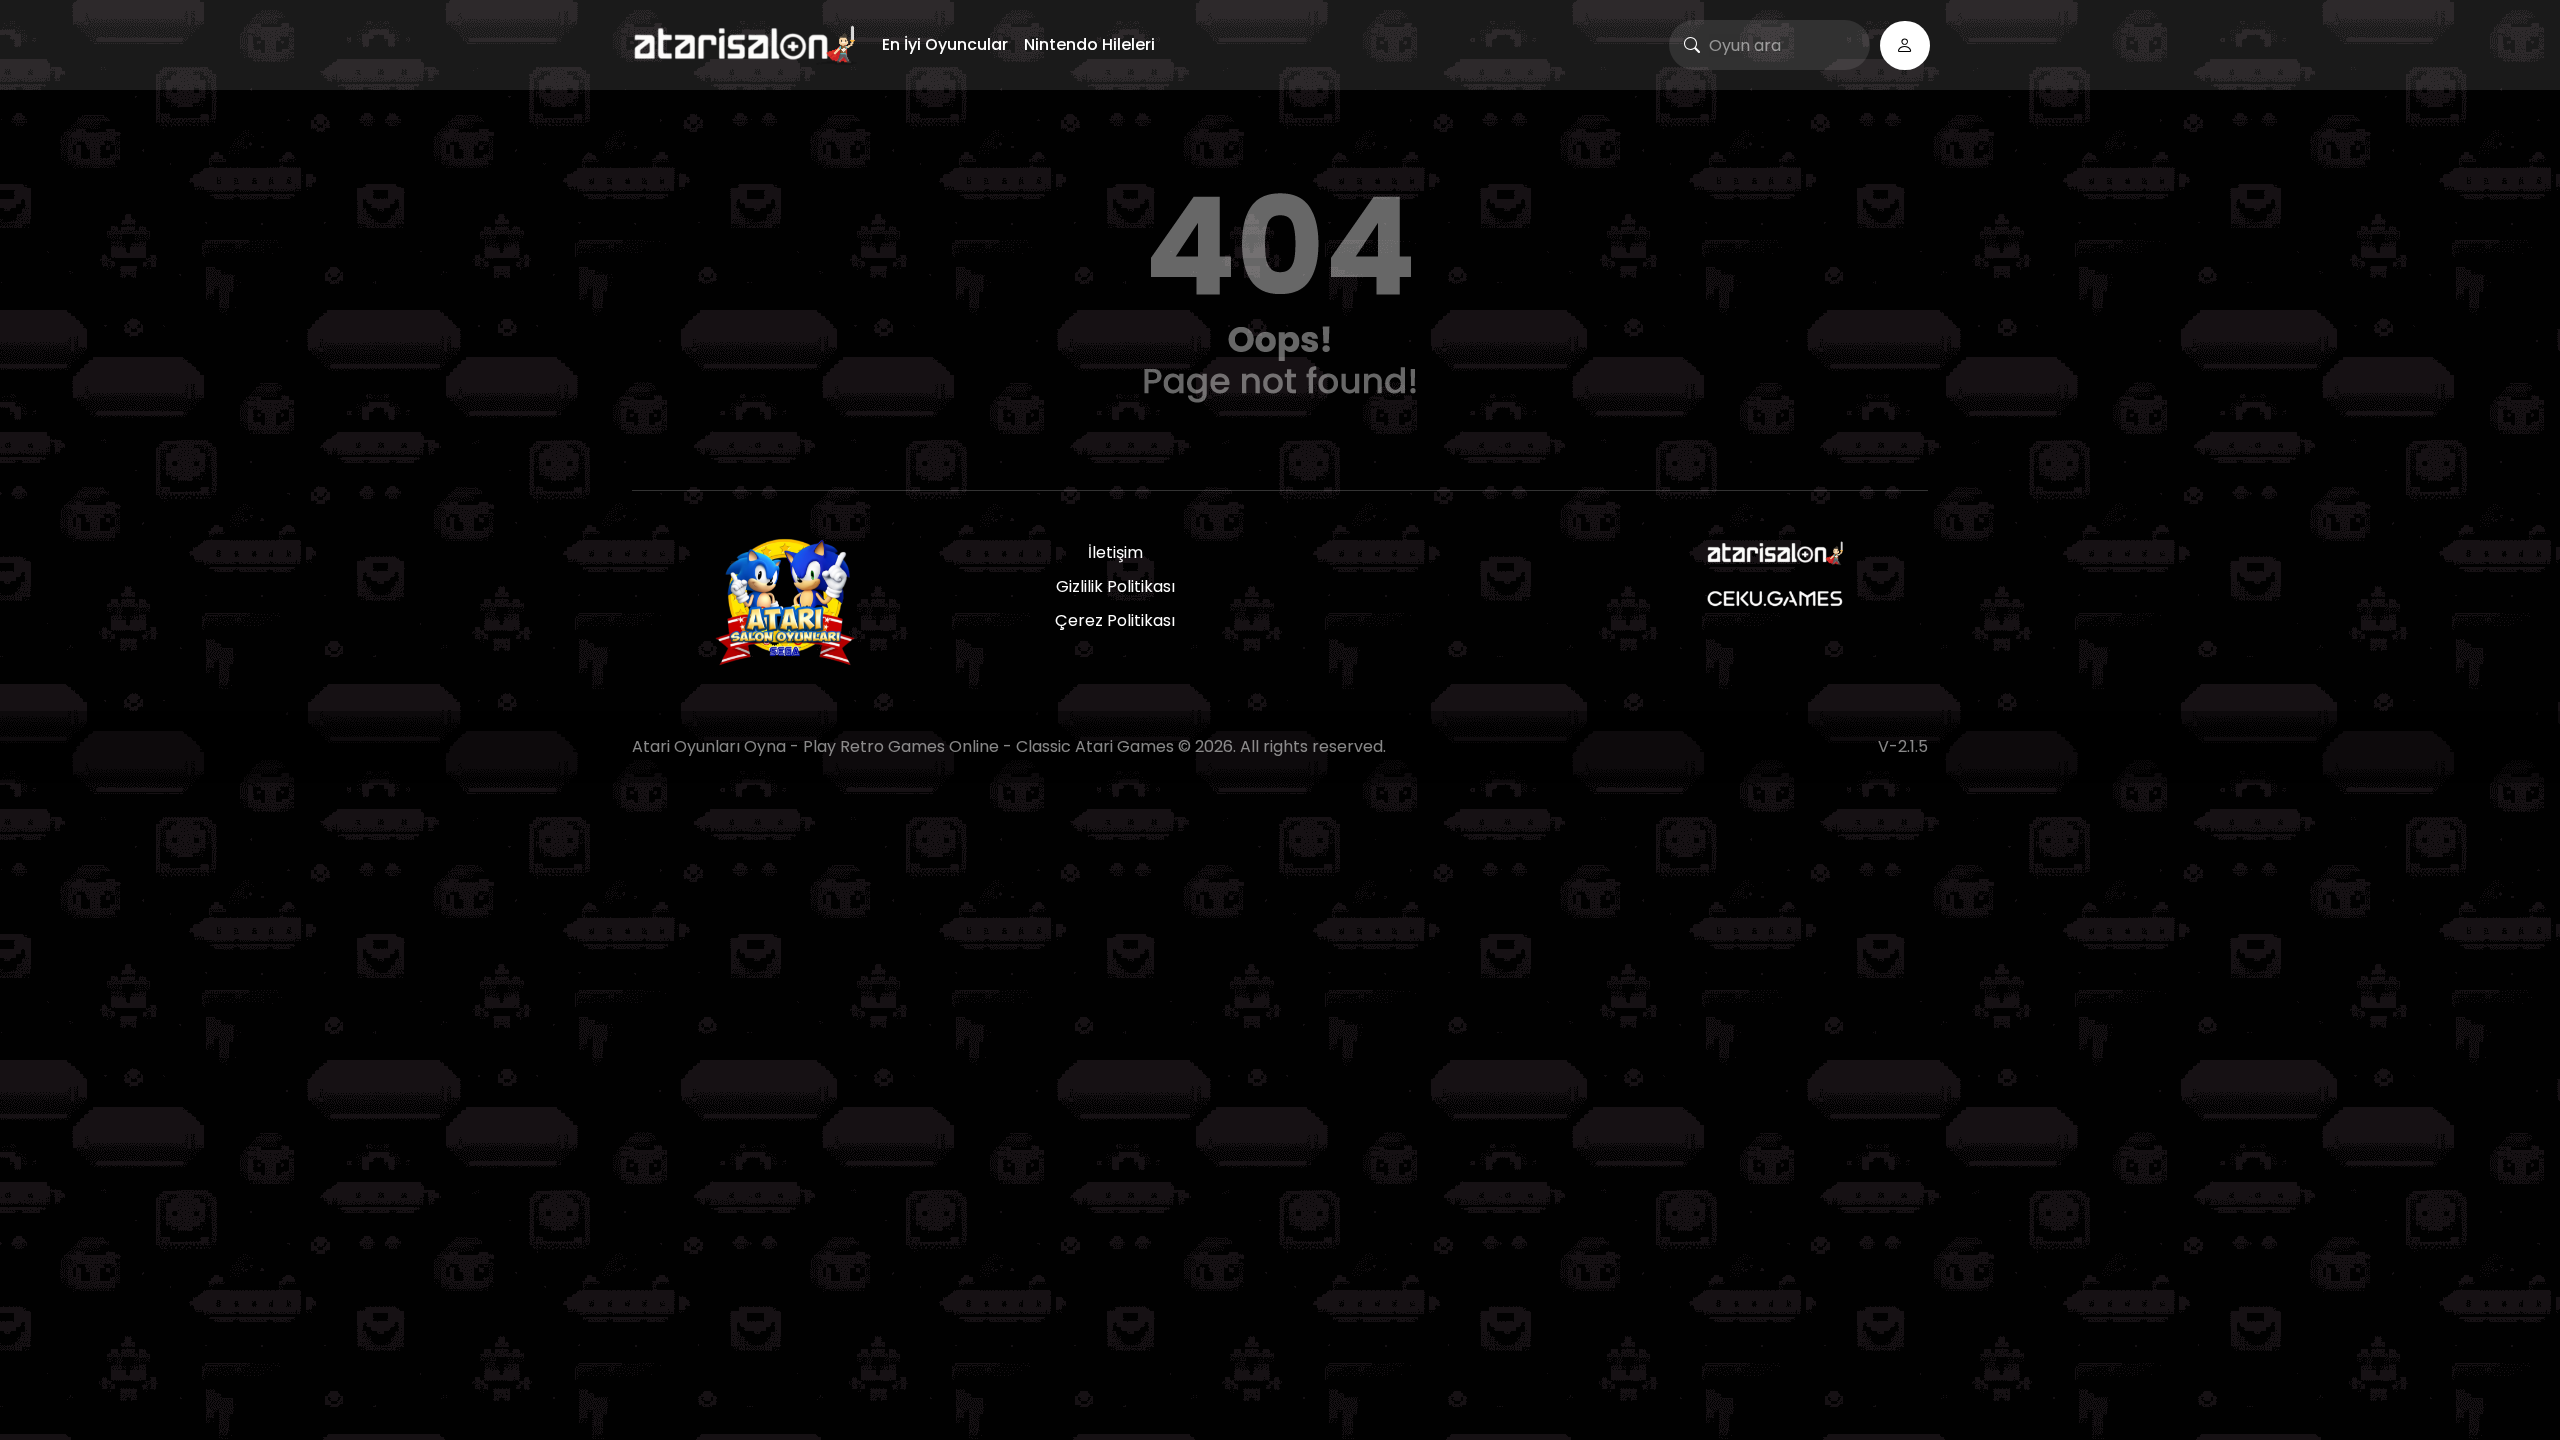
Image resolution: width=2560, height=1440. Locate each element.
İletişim (1115, 552)
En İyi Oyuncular (945, 44)
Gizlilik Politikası (1115, 586)
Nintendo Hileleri (1089, 44)
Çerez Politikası (1115, 620)
